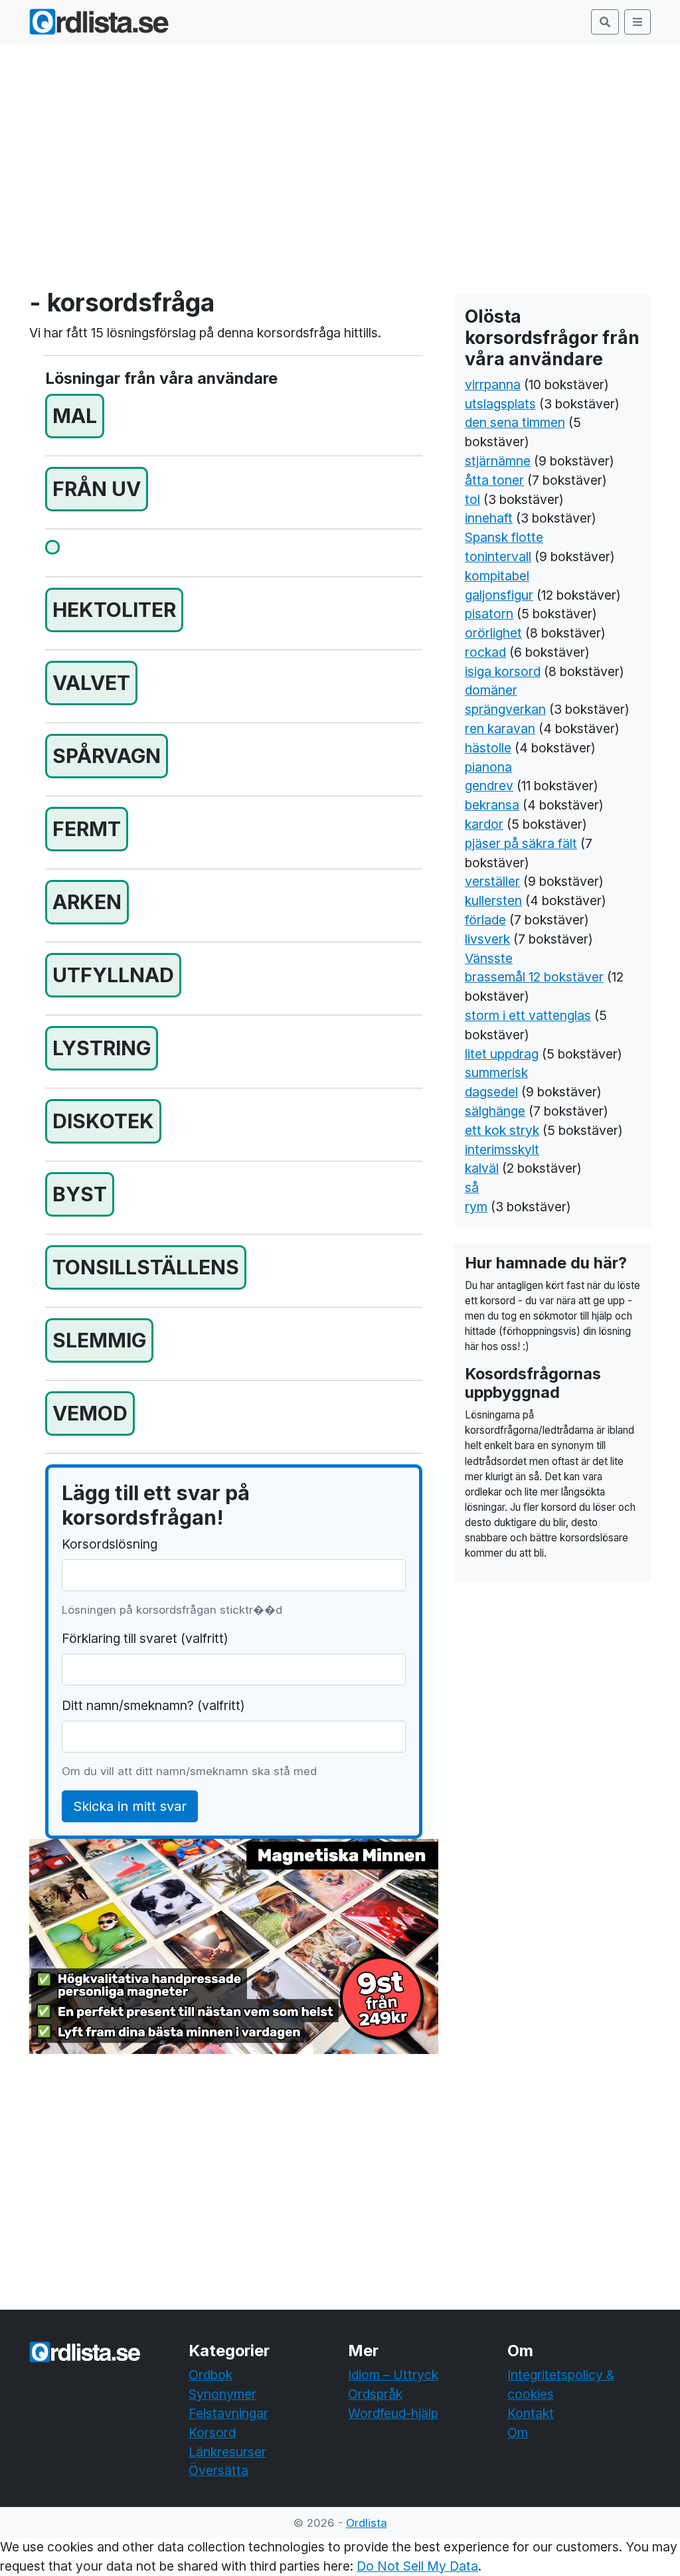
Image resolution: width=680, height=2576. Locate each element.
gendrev (489, 786)
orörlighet (493, 633)
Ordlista (367, 2523)
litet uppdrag (502, 1054)
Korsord (212, 2433)
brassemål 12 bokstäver (534, 977)
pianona (488, 767)
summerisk (496, 1073)
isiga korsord (503, 671)
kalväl (482, 1168)
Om (518, 2433)
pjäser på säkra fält (521, 843)
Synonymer (222, 2394)
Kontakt (531, 2413)
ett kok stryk (502, 1130)
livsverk (487, 939)
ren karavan (500, 729)
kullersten (493, 901)
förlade (485, 920)
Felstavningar (228, 2413)
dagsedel (491, 1092)
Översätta (218, 2470)
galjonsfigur (499, 595)
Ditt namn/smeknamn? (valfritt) (153, 1705)
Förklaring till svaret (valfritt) (145, 1638)
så (472, 1187)
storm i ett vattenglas (528, 1015)
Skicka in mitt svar (130, 1806)
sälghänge (495, 1111)
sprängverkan (505, 709)
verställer (492, 881)
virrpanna (493, 385)
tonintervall (498, 557)
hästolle (488, 748)
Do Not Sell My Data (417, 2566)
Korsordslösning (110, 1544)
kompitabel (497, 576)
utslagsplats (500, 404)
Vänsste (489, 958)
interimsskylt (502, 1150)
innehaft (489, 518)
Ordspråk (375, 2394)
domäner (491, 690)
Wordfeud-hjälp (393, 2413)
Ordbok (211, 2375)
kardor (484, 824)
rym (476, 1207)
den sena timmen (515, 422)
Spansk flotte (504, 537)
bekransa (492, 805)
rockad (485, 652)
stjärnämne (498, 461)
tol (472, 499)
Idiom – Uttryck (393, 2375)
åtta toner (494, 480)
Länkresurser (227, 2452)
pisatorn (489, 614)
